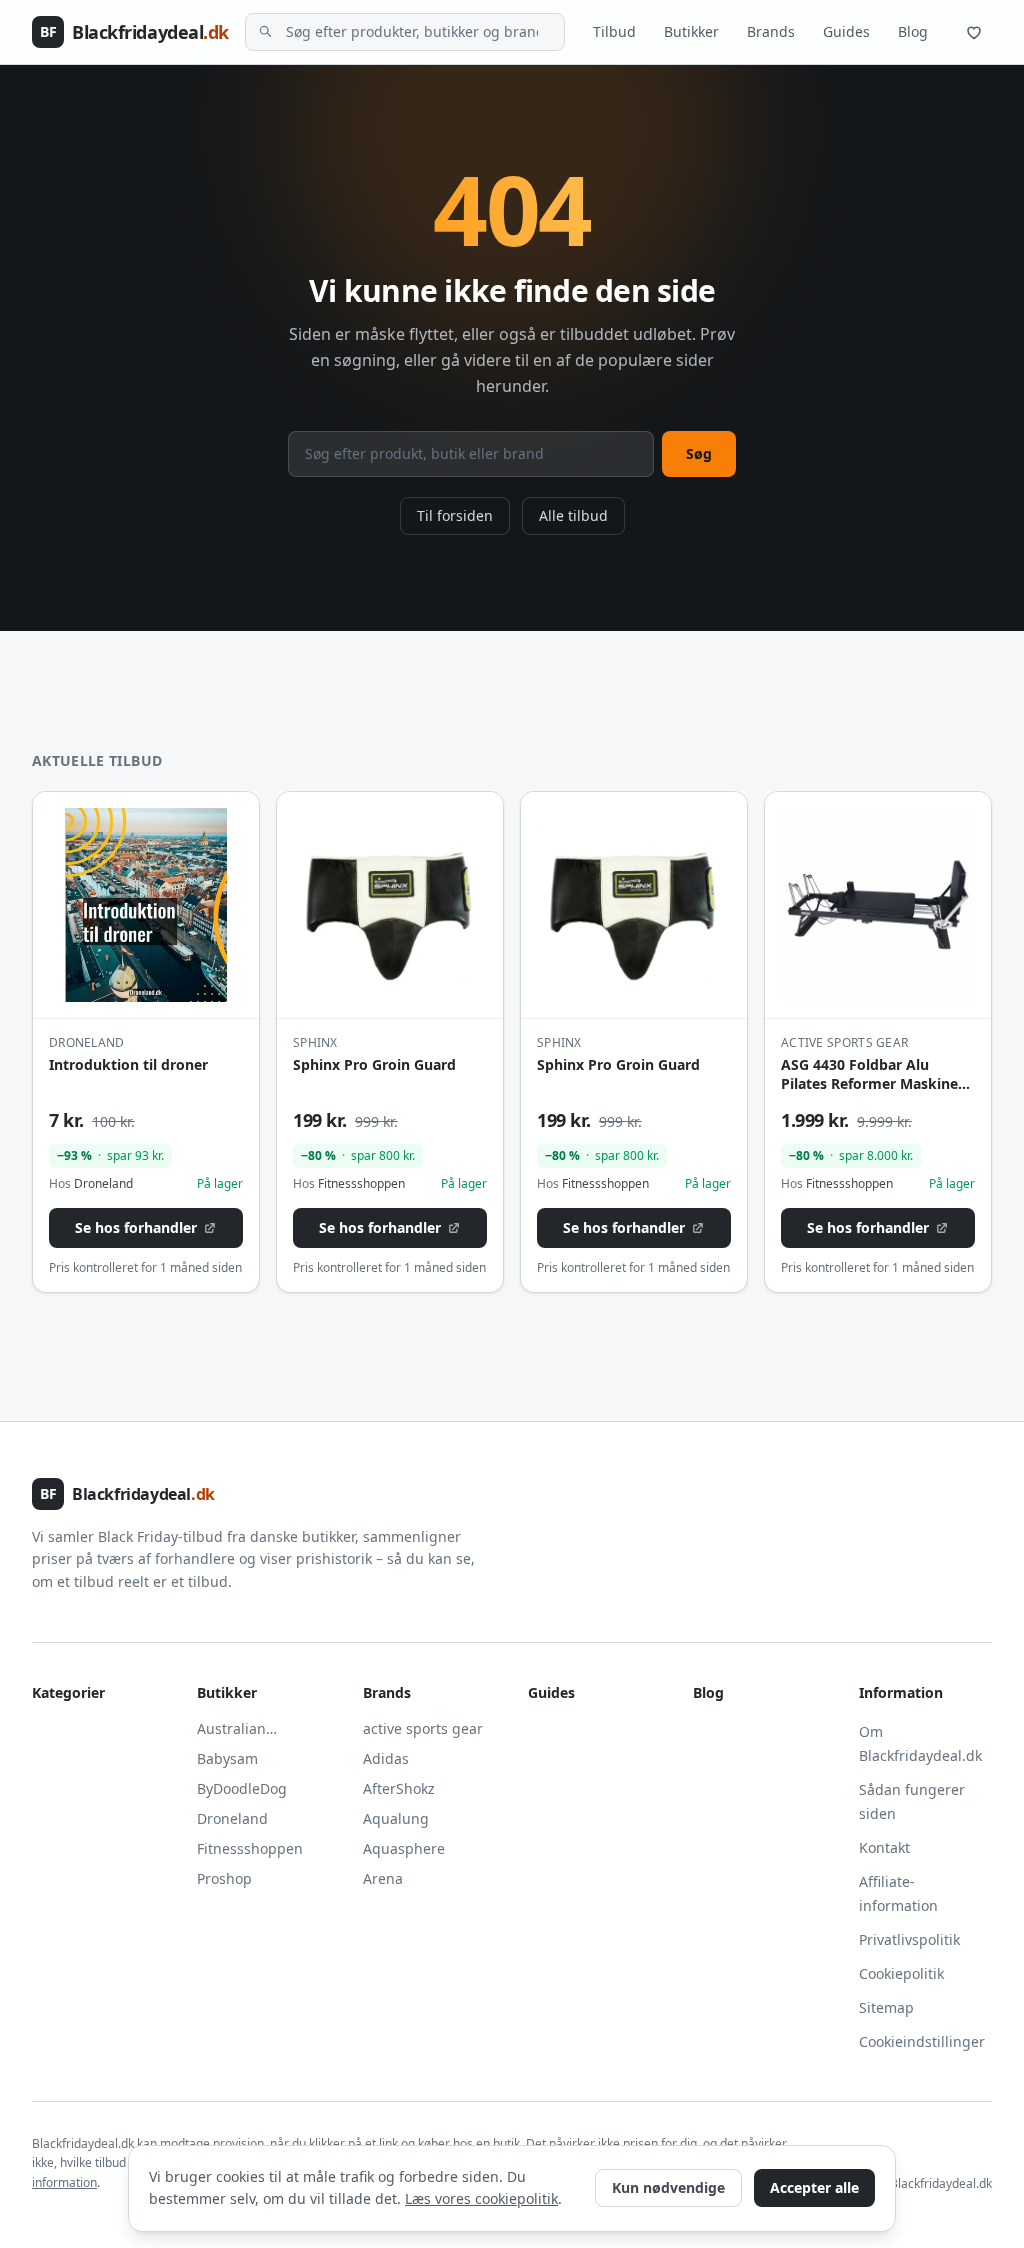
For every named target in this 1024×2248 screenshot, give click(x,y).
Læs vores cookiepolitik (481, 2198)
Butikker (691, 31)
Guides (846, 31)
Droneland (232, 1818)
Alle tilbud (573, 515)
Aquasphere (404, 1848)
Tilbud (614, 31)
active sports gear (423, 1728)
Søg (699, 453)
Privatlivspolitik (909, 1939)
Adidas (386, 1758)
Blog (913, 31)
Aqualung (396, 1818)
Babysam (227, 1758)
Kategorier (68, 1692)
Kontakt (884, 1847)
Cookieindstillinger (922, 2041)
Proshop (224, 1878)
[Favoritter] (974, 32)
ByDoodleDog (242, 1788)
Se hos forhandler (136, 1227)
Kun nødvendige (668, 2187)
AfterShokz (399, 1788)
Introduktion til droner (128, 1064)
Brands (771, 31)
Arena (383, 1878)
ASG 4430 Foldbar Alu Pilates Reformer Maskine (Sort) (869, 1084)
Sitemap (886, 2007)
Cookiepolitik (901, 1973)
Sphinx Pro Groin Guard (374, 1064)
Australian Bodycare (231, 1729)
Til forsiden (455, 515)
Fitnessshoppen (250, 1848)
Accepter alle (814, 2187)
